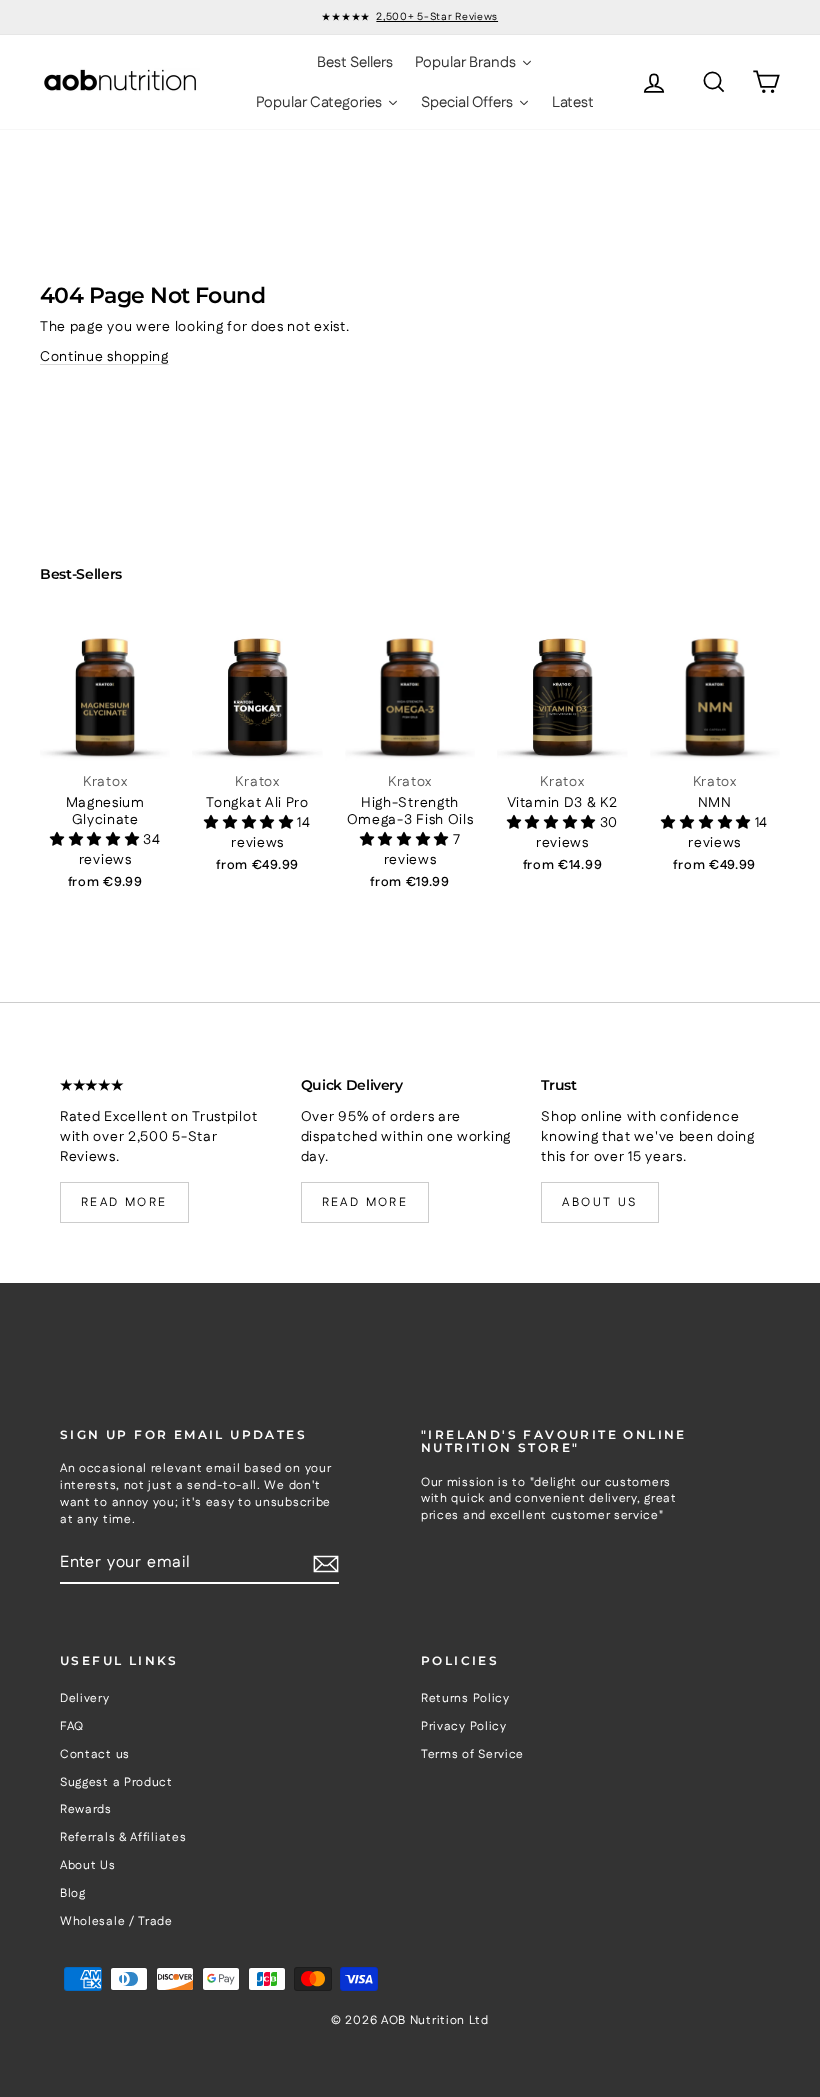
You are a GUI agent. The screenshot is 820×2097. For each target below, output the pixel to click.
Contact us (95, 1754)
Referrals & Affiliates (123, 1837)
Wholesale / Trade (116, 1921)
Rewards (86, 1809)
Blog (73, 1893)
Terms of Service (472, 1754)
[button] (96, 840)
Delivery (85, 1698)
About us (599, 1202)
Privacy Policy (464, 1726)
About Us (88, 1865)
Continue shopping (104, 357)
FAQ (72, 1726)
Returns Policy (465, 1698)
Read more (124, 1202)
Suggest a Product (116, 1782)
